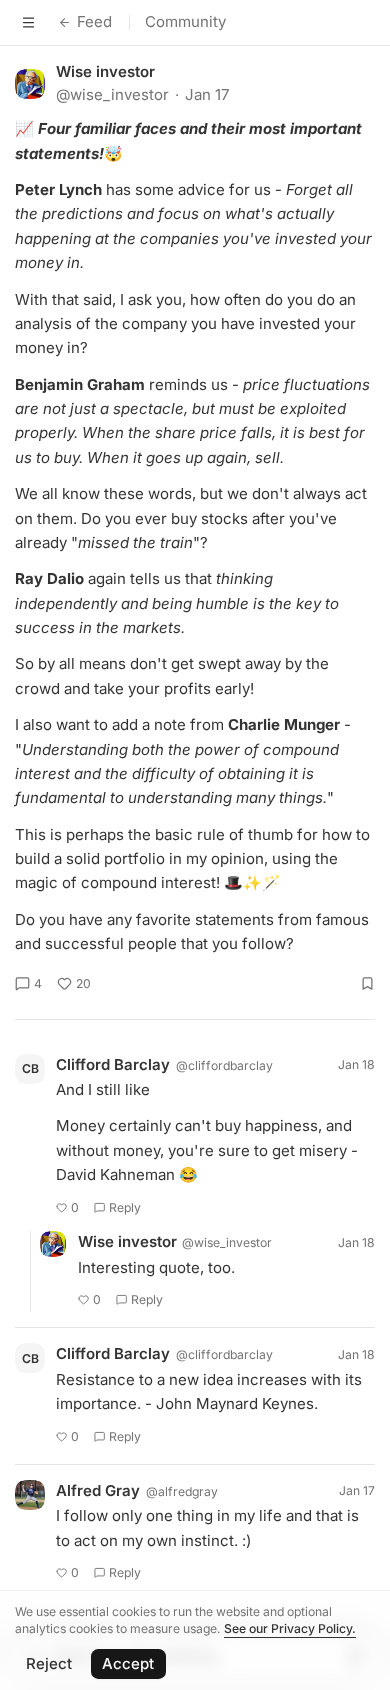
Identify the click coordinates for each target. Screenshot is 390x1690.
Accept (128, 1663)
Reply (125, 1207)
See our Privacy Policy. (290, 1628)
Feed (94, 21)
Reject (49, 1663)
